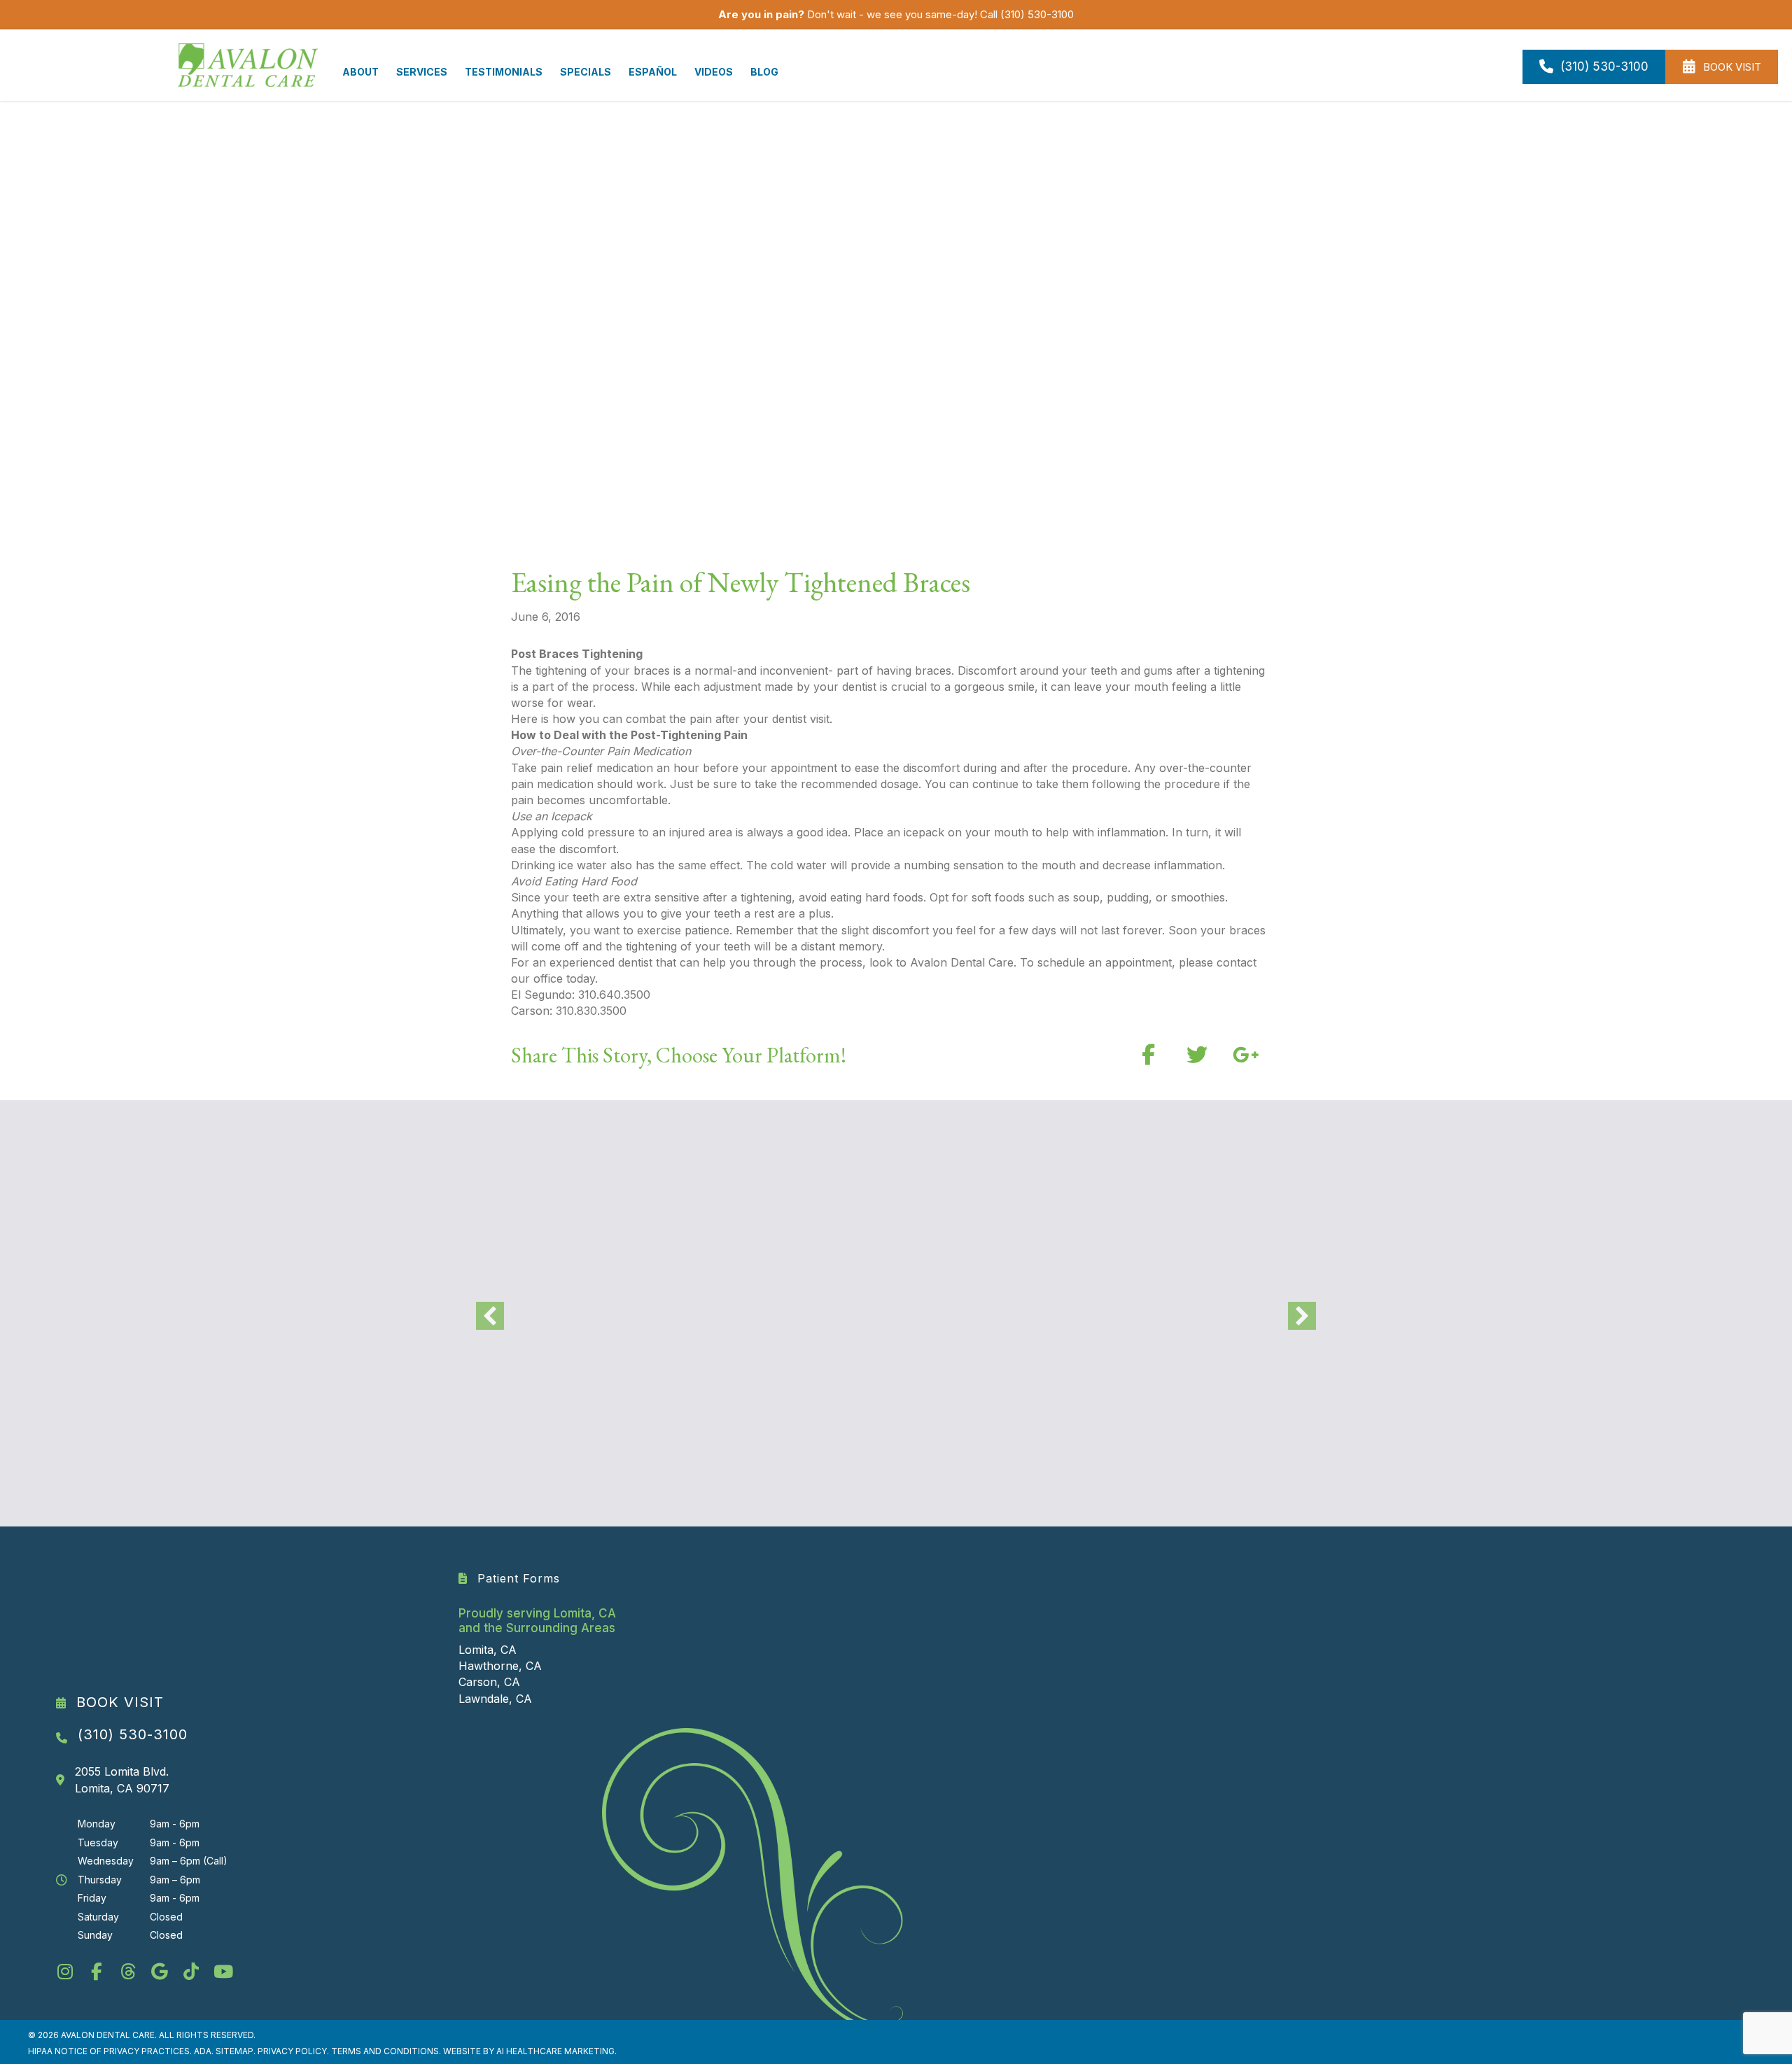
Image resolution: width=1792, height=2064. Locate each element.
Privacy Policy (292, 2051)
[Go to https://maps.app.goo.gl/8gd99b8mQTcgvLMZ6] (159, 1973)
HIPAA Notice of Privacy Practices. (111, 2051)
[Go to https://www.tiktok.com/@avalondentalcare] (191, 1973)
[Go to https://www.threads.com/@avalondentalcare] (128, 1973)
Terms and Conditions (385, 2051)
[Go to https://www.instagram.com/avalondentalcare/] (65, 1973)
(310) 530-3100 (1037, 14)
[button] (1148, 1055)
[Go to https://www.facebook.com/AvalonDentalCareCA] (96, 1973)
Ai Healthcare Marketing (555, 2051)
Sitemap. (236, 2051)
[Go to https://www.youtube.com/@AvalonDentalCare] (222, 1973)
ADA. (204, 2051)
